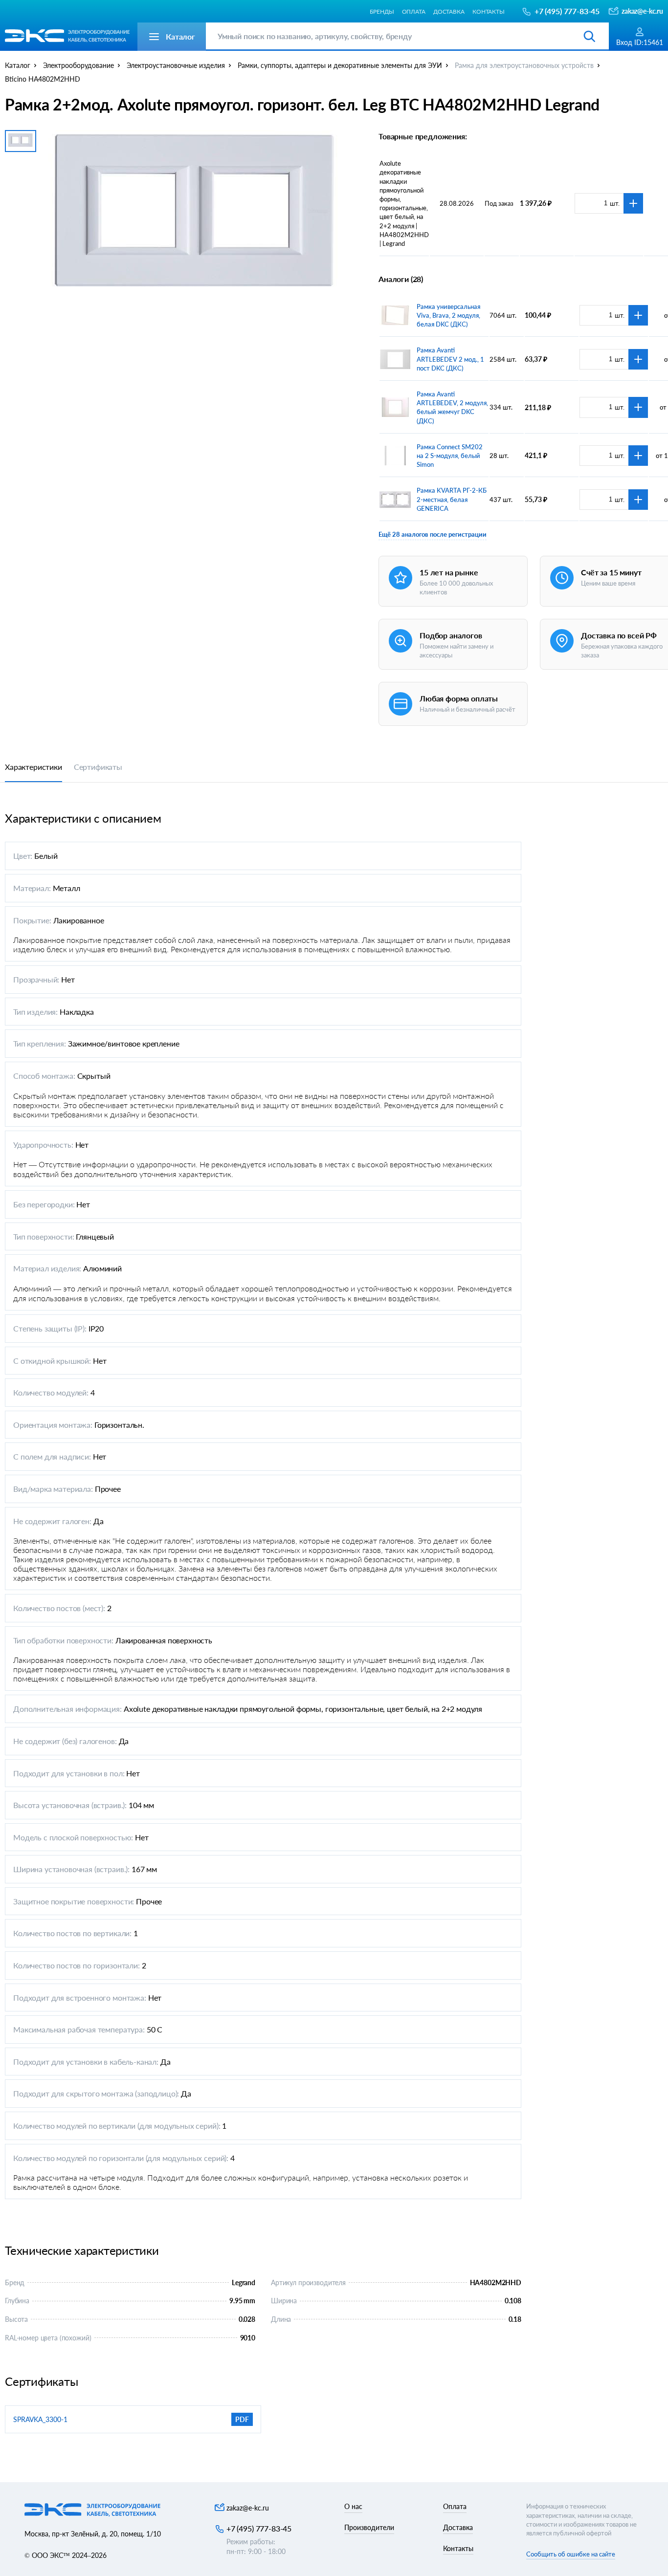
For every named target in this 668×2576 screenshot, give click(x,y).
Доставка (449, 11)
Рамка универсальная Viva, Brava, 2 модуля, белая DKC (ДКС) (448, 315)
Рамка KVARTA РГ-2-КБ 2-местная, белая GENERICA (452, 499)
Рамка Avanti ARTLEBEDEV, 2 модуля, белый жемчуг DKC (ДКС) (452, 407)
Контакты (489, 11)
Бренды (382, 11)
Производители (369, 2527)
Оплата (414, 11)
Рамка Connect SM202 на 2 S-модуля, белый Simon (450, 456)
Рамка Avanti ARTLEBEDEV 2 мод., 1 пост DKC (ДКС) (450, 359)
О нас (353, 2506)
